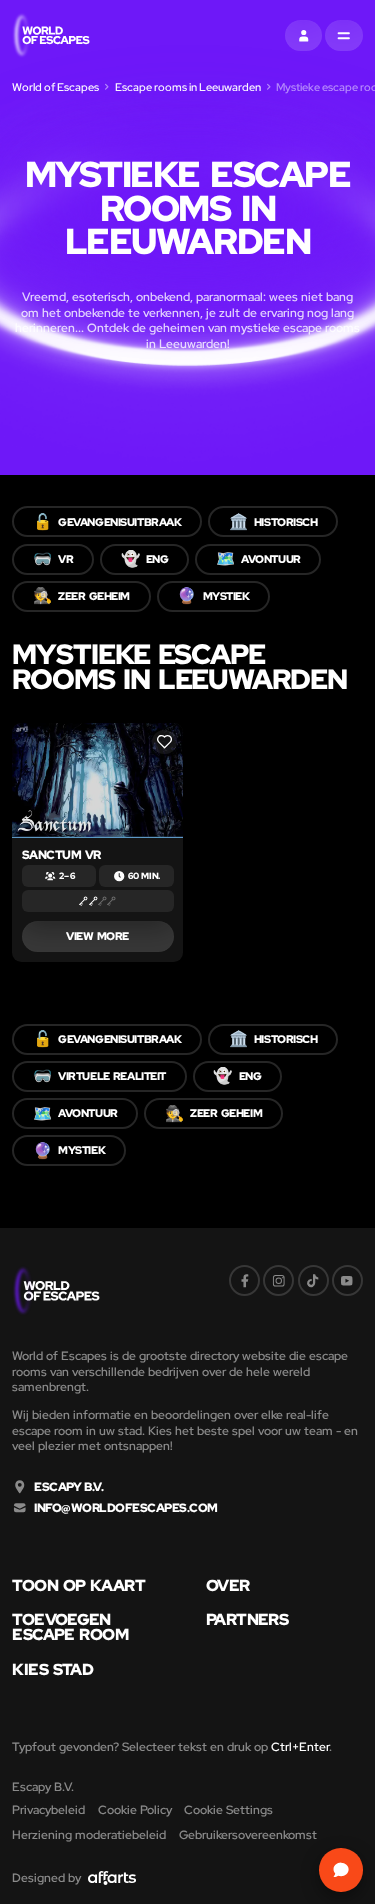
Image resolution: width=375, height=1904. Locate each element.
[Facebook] (244, 1280)
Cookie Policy (135, 1809)
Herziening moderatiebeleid (89, 1834)
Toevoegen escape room (70, 1627)
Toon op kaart (78, 1586)
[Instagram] (278, 1280)
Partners (247, 1620)
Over (228, 1586)
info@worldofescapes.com (126, 1508)
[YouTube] (347, 1280)
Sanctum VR (61, 854)
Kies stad (52, 1670)
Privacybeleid (48, 1809)
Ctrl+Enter (300, 1746)
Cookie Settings (228, 1809)
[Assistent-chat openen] (340, 1869)
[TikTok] (313, 1280)
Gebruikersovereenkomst (248, 1834)
